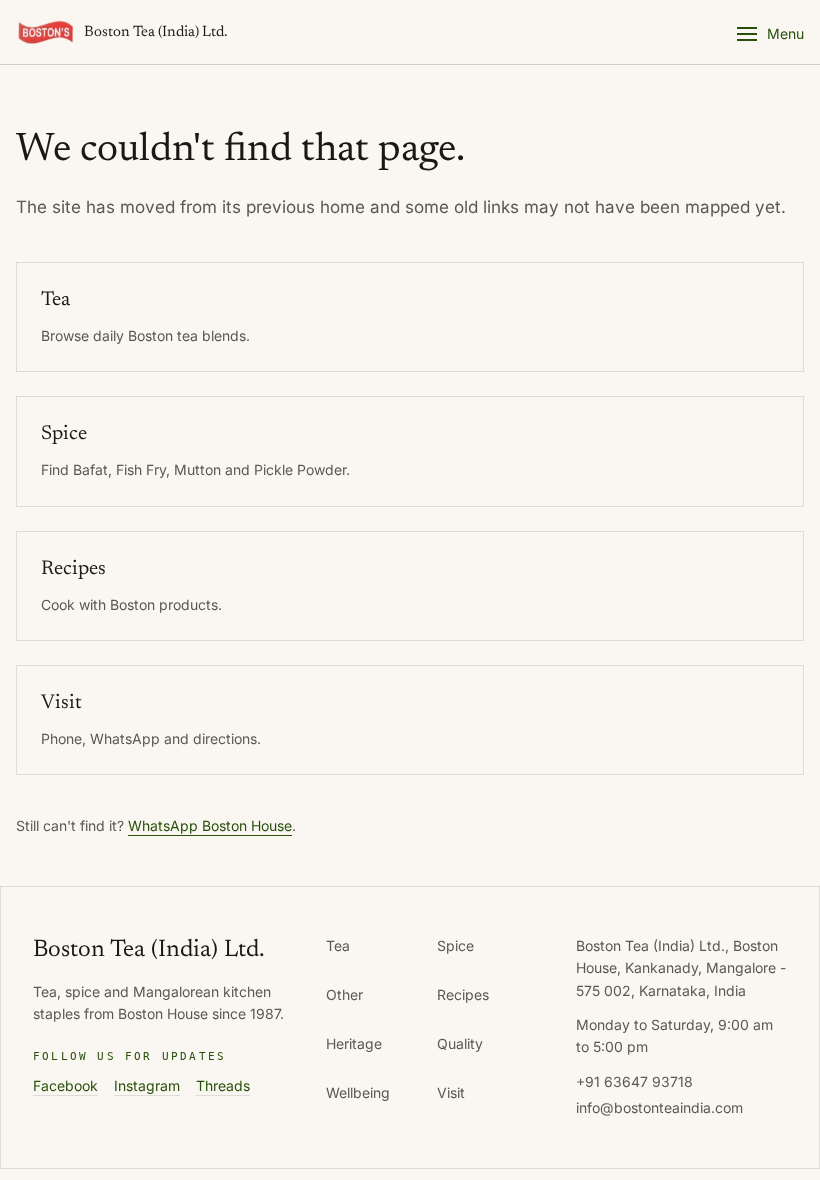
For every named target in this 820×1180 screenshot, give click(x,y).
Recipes (463, 994)
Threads (223, 1085)
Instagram (147, 1085)
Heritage (354, 1043)
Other (344, 994)
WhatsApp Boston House (210, 825)
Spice (455, 945)
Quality (460, 1043)
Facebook (65, 1085)
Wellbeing (358, 1092)
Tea (338, 945)
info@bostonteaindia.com (659, 1107)
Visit (451, 1092)
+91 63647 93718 (634, 1081)
